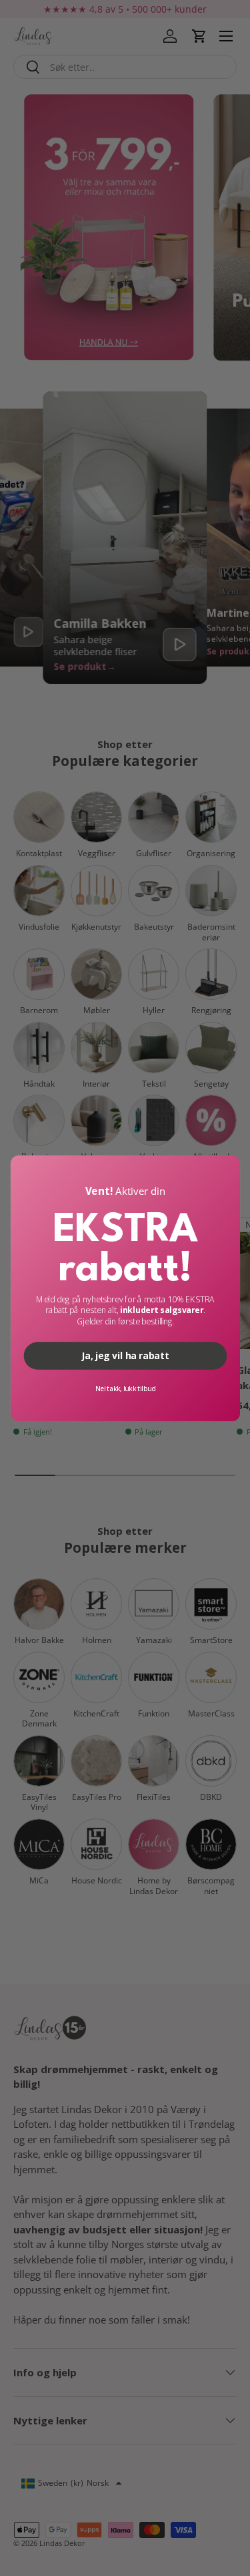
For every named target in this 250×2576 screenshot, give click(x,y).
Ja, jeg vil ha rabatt (125, 1355)
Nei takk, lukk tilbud (125, 1388)
